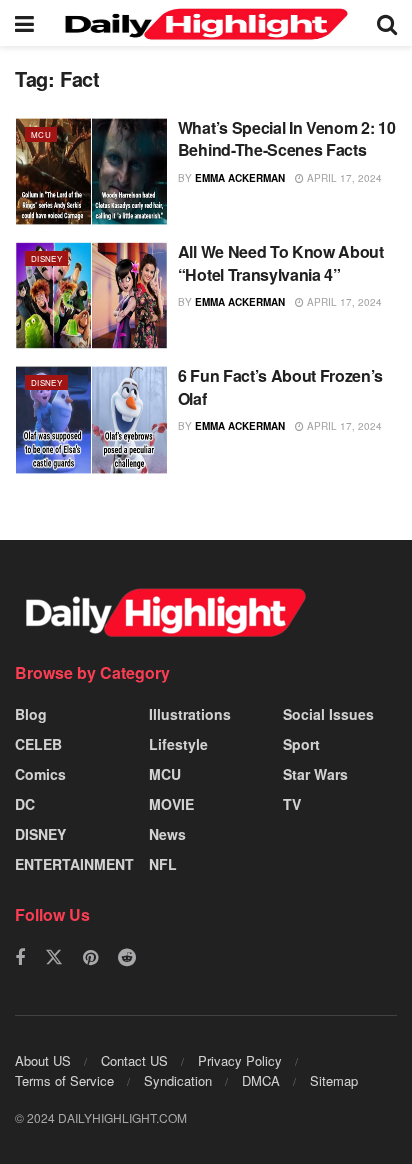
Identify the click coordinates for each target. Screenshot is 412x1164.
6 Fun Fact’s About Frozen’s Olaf (280, 386)
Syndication (178, 1080)
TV (292, 804)
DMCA (261, 1080)
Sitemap (334, 1080)
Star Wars (315, 774)
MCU (41, 134)
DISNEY (46, 258)
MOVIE (171, 804)
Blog (31, 714)
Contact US (134, 1060)
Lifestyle (178, 744)
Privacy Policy (240, 1060)
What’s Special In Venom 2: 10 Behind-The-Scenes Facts (287, 138)
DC (25, 804)
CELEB (38, 744)
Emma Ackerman (240, 178)
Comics (40, 774)
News (167, 834)
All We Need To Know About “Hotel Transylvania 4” (281, 262)
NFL (163, 864)
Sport (301, 744)
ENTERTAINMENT (74, 864)
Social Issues (328, 714)
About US (43, 1060)
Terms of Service (64, 1080)
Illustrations (190, 714)
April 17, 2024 (343, 178)
